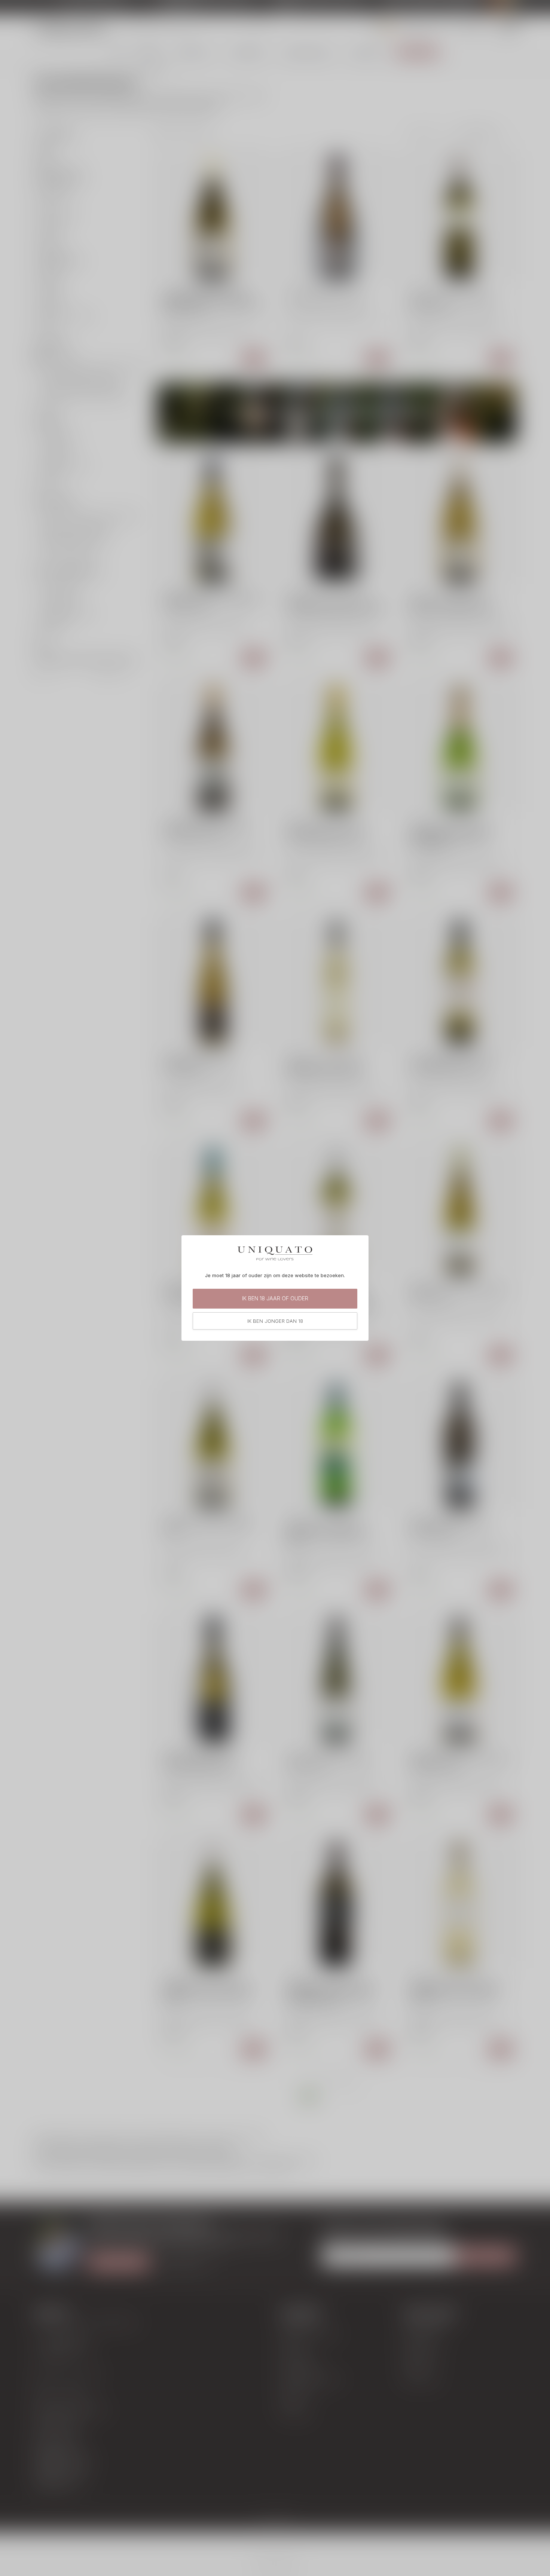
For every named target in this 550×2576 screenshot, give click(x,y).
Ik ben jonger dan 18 (275, 1321)
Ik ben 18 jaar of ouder (275, 1298)
